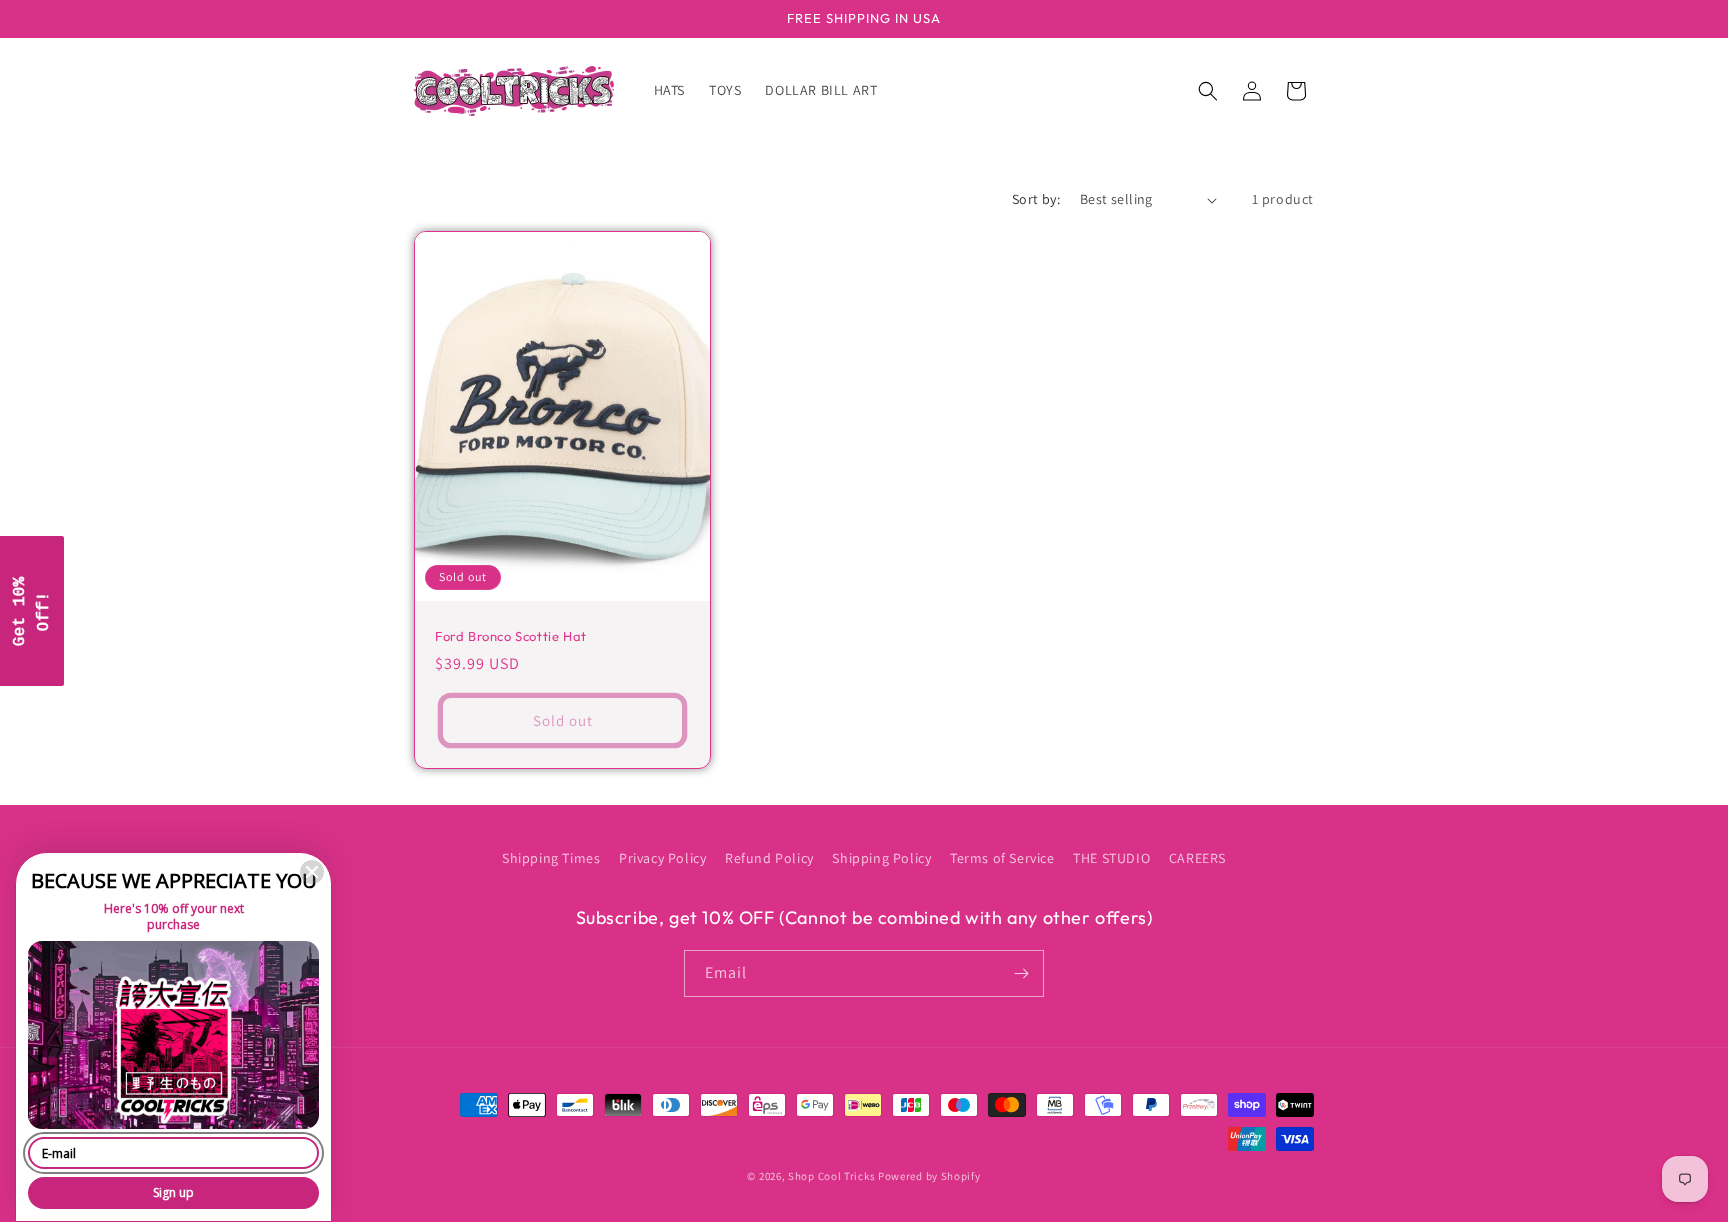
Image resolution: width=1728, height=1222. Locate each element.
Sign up (173, 1192)
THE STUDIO (1111, 858)
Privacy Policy (662, 858)
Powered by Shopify (929, 1176)
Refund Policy (769, 858)
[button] (1208, 91)
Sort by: (1036, 199)
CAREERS (1197, 858)
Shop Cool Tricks (831, 1176)
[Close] (312, 872)
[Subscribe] (1021, 973)
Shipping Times (551, 858)
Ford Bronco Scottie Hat (511, 636)
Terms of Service (1002, 858)
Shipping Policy (881, 858)
